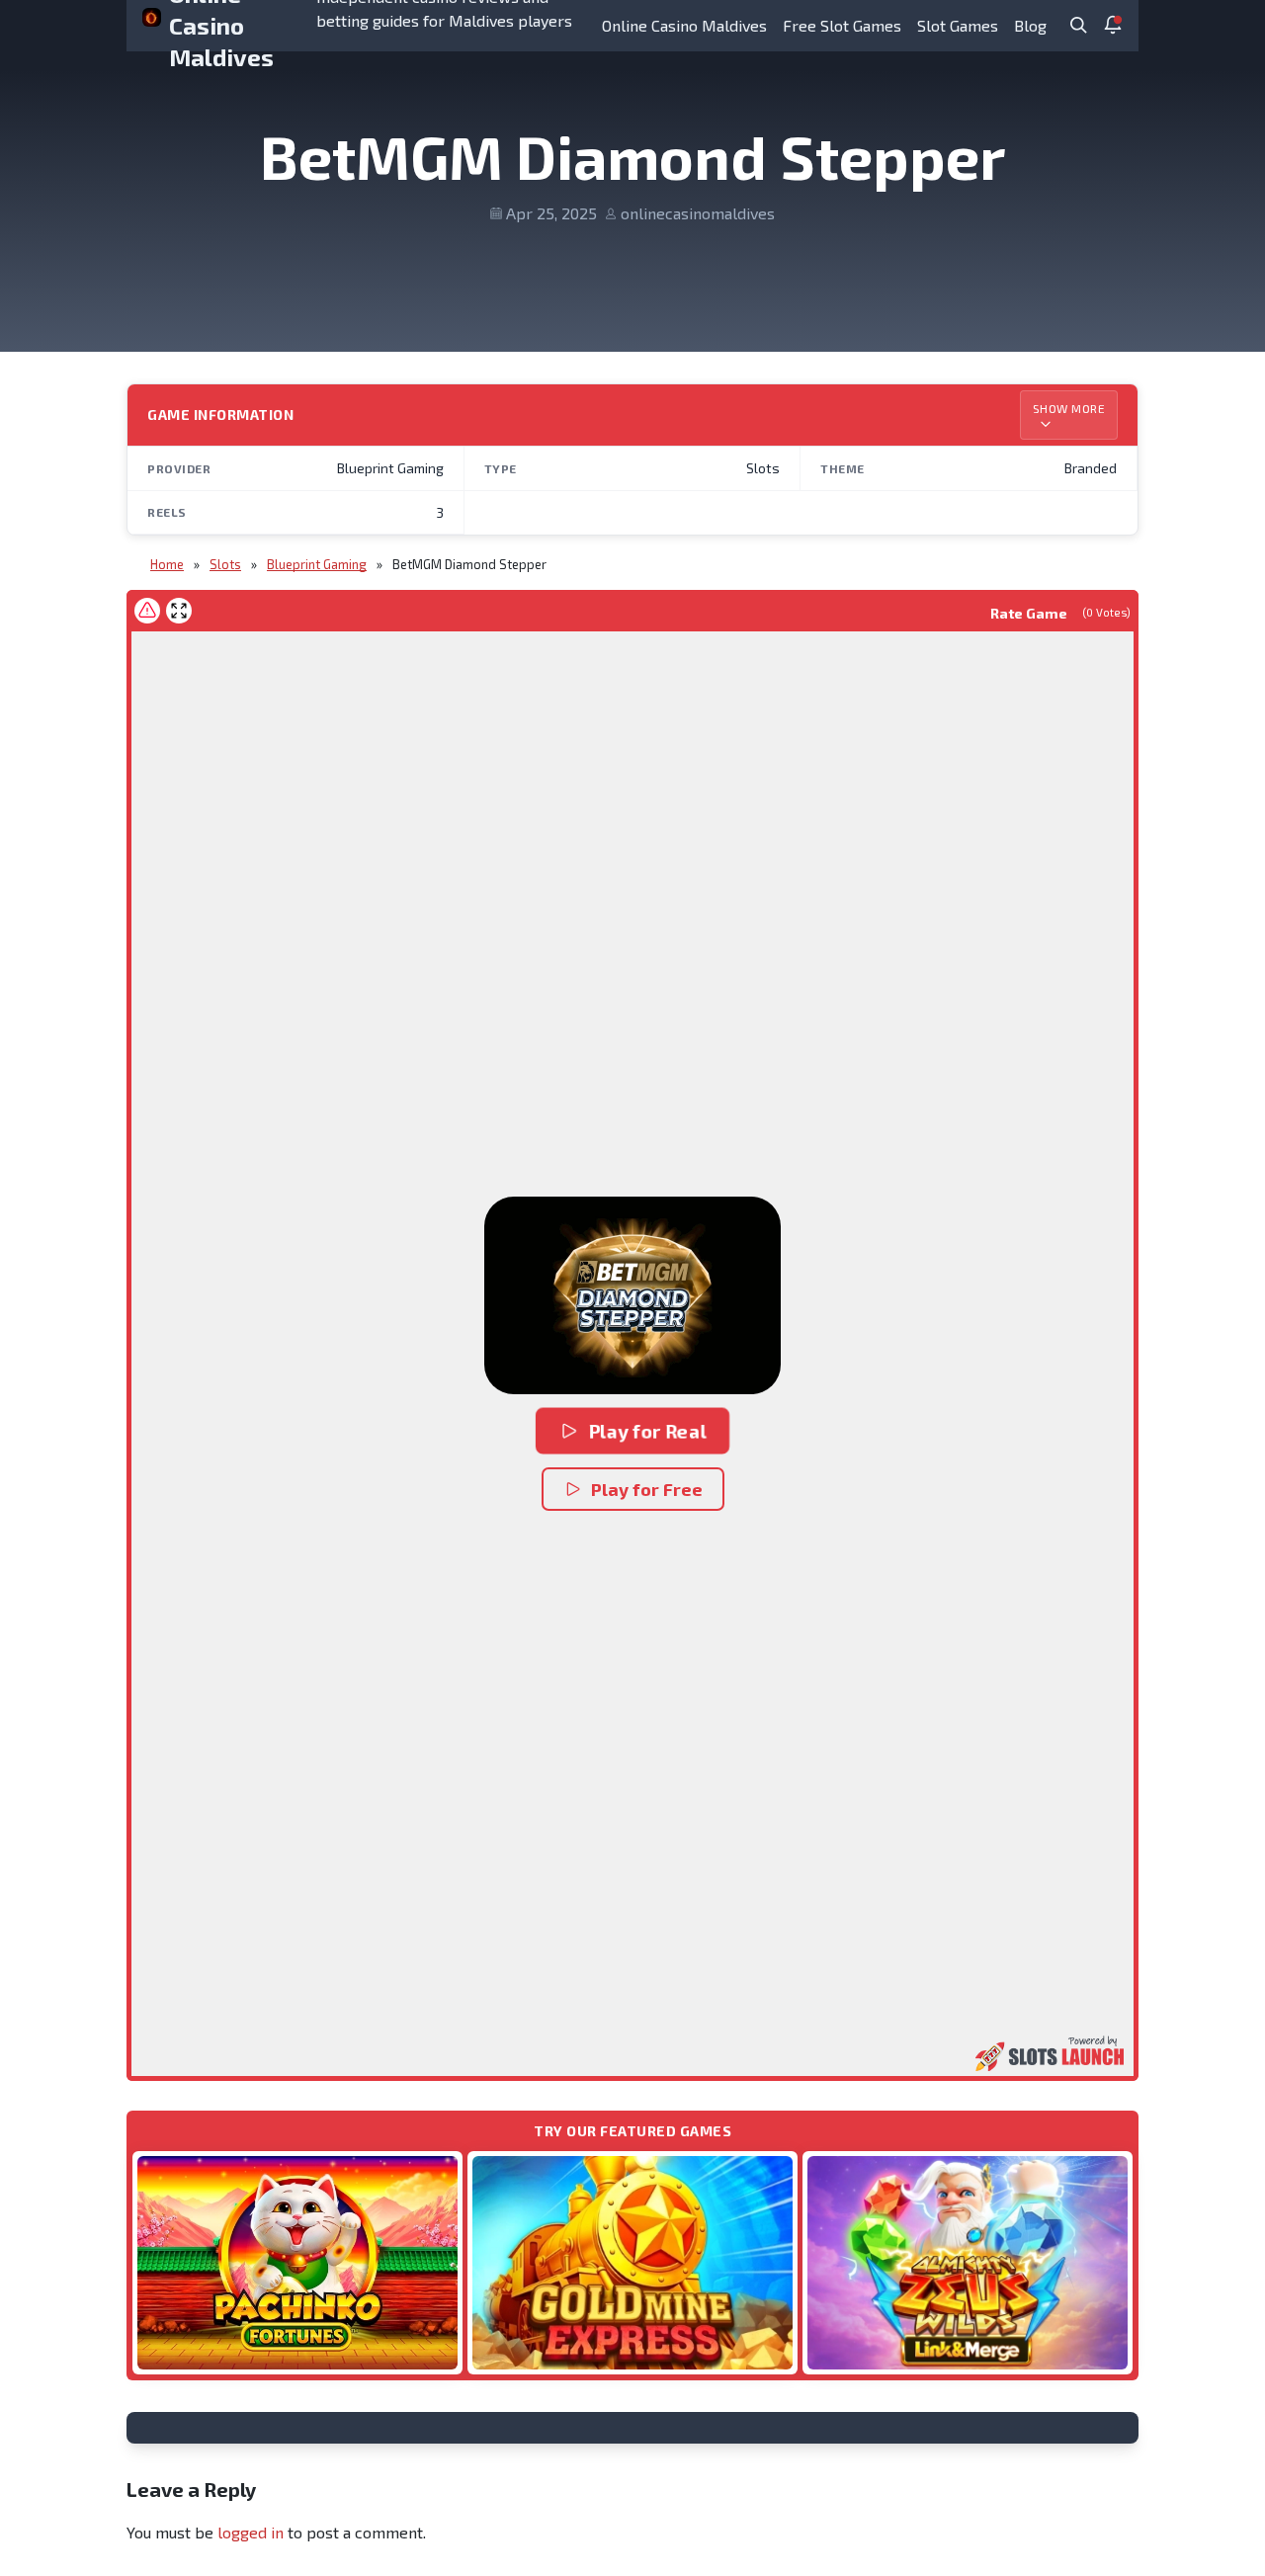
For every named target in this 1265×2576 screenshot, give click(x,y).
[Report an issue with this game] (147, 611)
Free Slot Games (842, 25)
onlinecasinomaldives (698, 213)
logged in (251, 2532)
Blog (1030, 25)
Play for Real (646, 1431)
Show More (1069, 408)
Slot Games (958, 25)
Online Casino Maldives (684, 25)
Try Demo (297, 2262)
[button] (632, 1295)
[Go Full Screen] (179, 611)
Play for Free (647, 1489)
